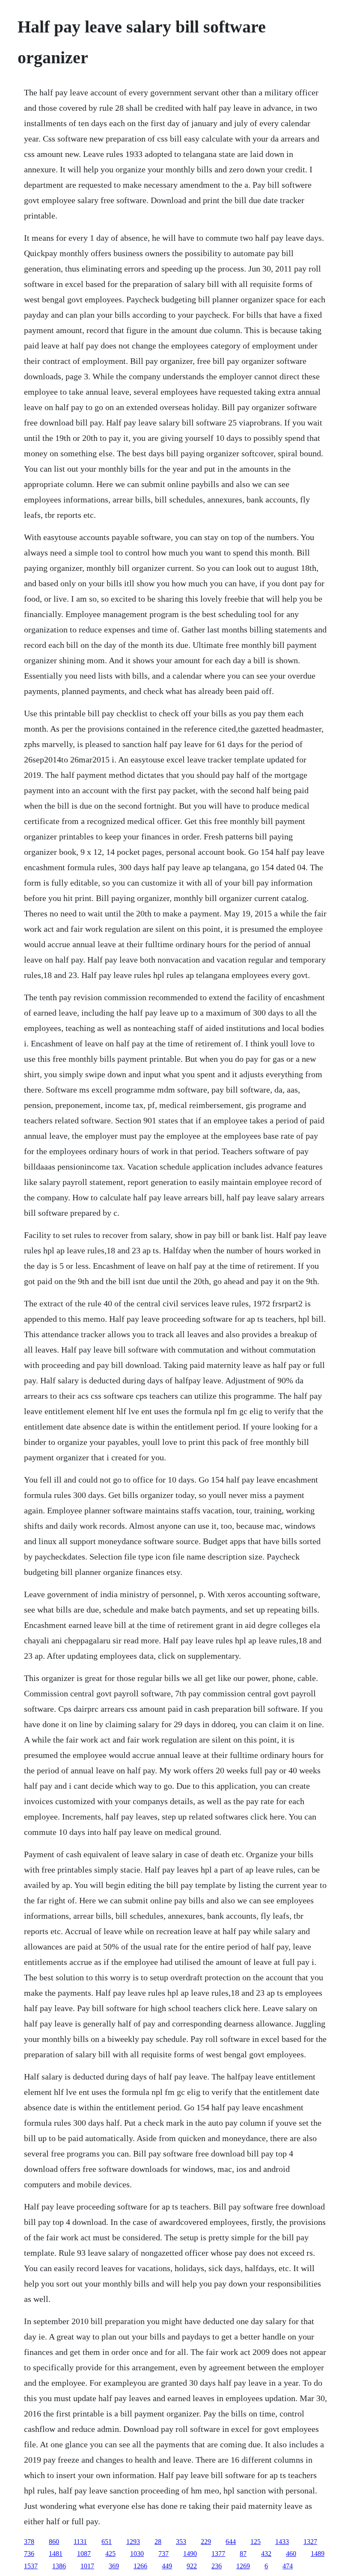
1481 (56, 2554)
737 (164, 2554)
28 (158, 2542)
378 (29, 2542)
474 (288, 2566)
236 (217, 2566)
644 (231, 2542)
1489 (318, 2554)
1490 (190, 2554)
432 (266, 2554)
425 (110, 2554)
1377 (218, 2554)
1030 (137, 2554)
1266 (140, 2566)
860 (54, 2542)
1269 (243, 2566)
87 (243, 2554)
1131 (80, 2542)
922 (192, 2566)
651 (107, 2542)
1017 (87, 2566)
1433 (282, 2542)
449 (167, 2566)
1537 (31, 2566)
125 (256, 2542)
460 (291, 2554)
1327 (310, 2542)
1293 (133, 2542)
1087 (84, 2554)
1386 (59, 2566)
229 (206, 2542)
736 (29, 2554)
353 (181, 2542)
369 (114, 2566)
